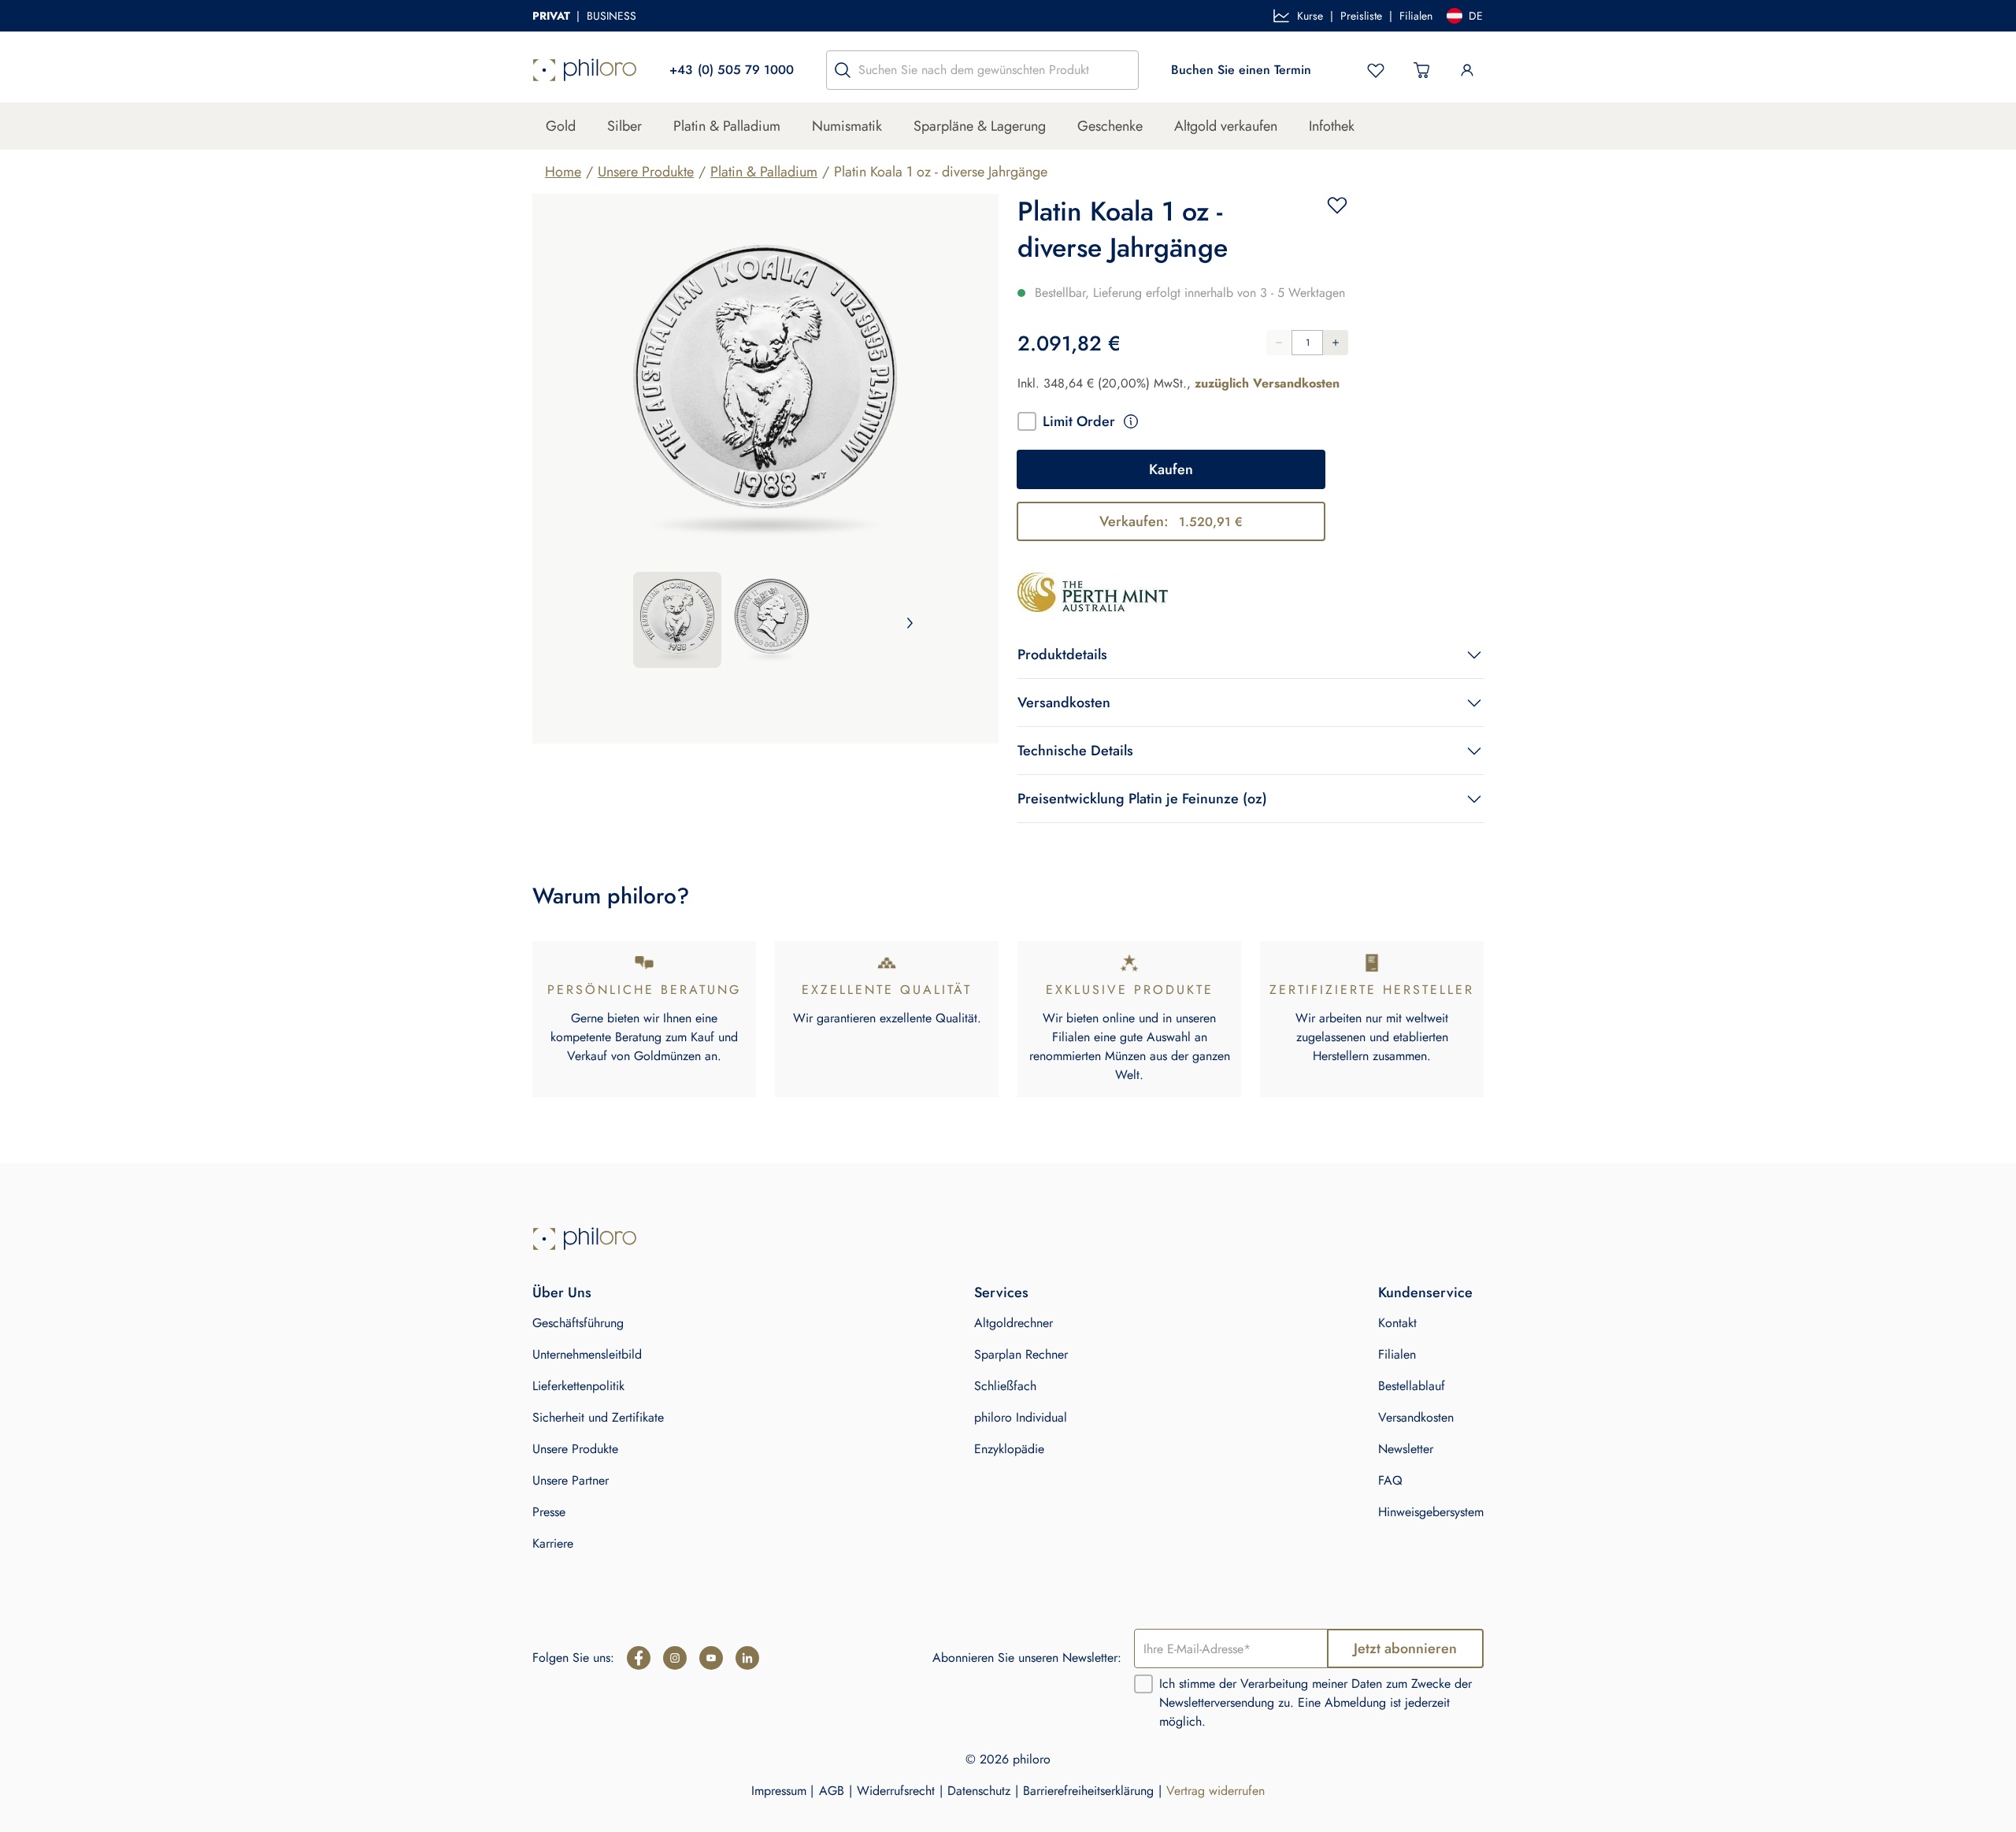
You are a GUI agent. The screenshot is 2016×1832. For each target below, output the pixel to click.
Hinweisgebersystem (1431, 1512)
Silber (624, 126)
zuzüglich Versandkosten (1267, 383)
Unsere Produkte (646, 172)
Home (563, 172)
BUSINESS (611, 16)
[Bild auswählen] (677, 620)
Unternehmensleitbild (587, 1354)
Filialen (1416, 16)
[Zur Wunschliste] (1376, 70)
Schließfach (1005, 1386)
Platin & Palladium (727, 126)
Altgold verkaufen (1226, 126)
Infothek (1332, 126)
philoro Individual (1021, 1417)
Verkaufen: (1171, 521)
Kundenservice (1425, 1292)
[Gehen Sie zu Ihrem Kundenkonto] (1467, 70)
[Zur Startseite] (585, 70)
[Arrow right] (910, 623)
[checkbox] (1027, 421)
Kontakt (1397, 1323)
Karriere (553, 1543)
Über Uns (562, 1292)
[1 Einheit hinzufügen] (1336, 343)
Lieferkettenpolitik (578, 1386)
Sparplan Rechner (1021, 1354)
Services (1001, 1292)
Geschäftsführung (578, 1323)
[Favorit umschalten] (1337, 205)
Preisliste (1361, 16)
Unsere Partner (571, 1480)
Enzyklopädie (1009, 1449)
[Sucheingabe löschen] (1122, 70)
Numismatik (847, 126)
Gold (561, 126)
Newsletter (1406, 1449)
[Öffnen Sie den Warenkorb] (1421, 70)
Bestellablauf (1412, 1386)
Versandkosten (1416, 1417)
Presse (549, 1512)
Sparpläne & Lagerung (980, 126)
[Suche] (843, 70)
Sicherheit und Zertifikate (598, 1417)
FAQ (1390, 1480)
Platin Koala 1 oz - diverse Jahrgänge (941, 172)
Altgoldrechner (1014, 1323)
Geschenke (1110, 126)
